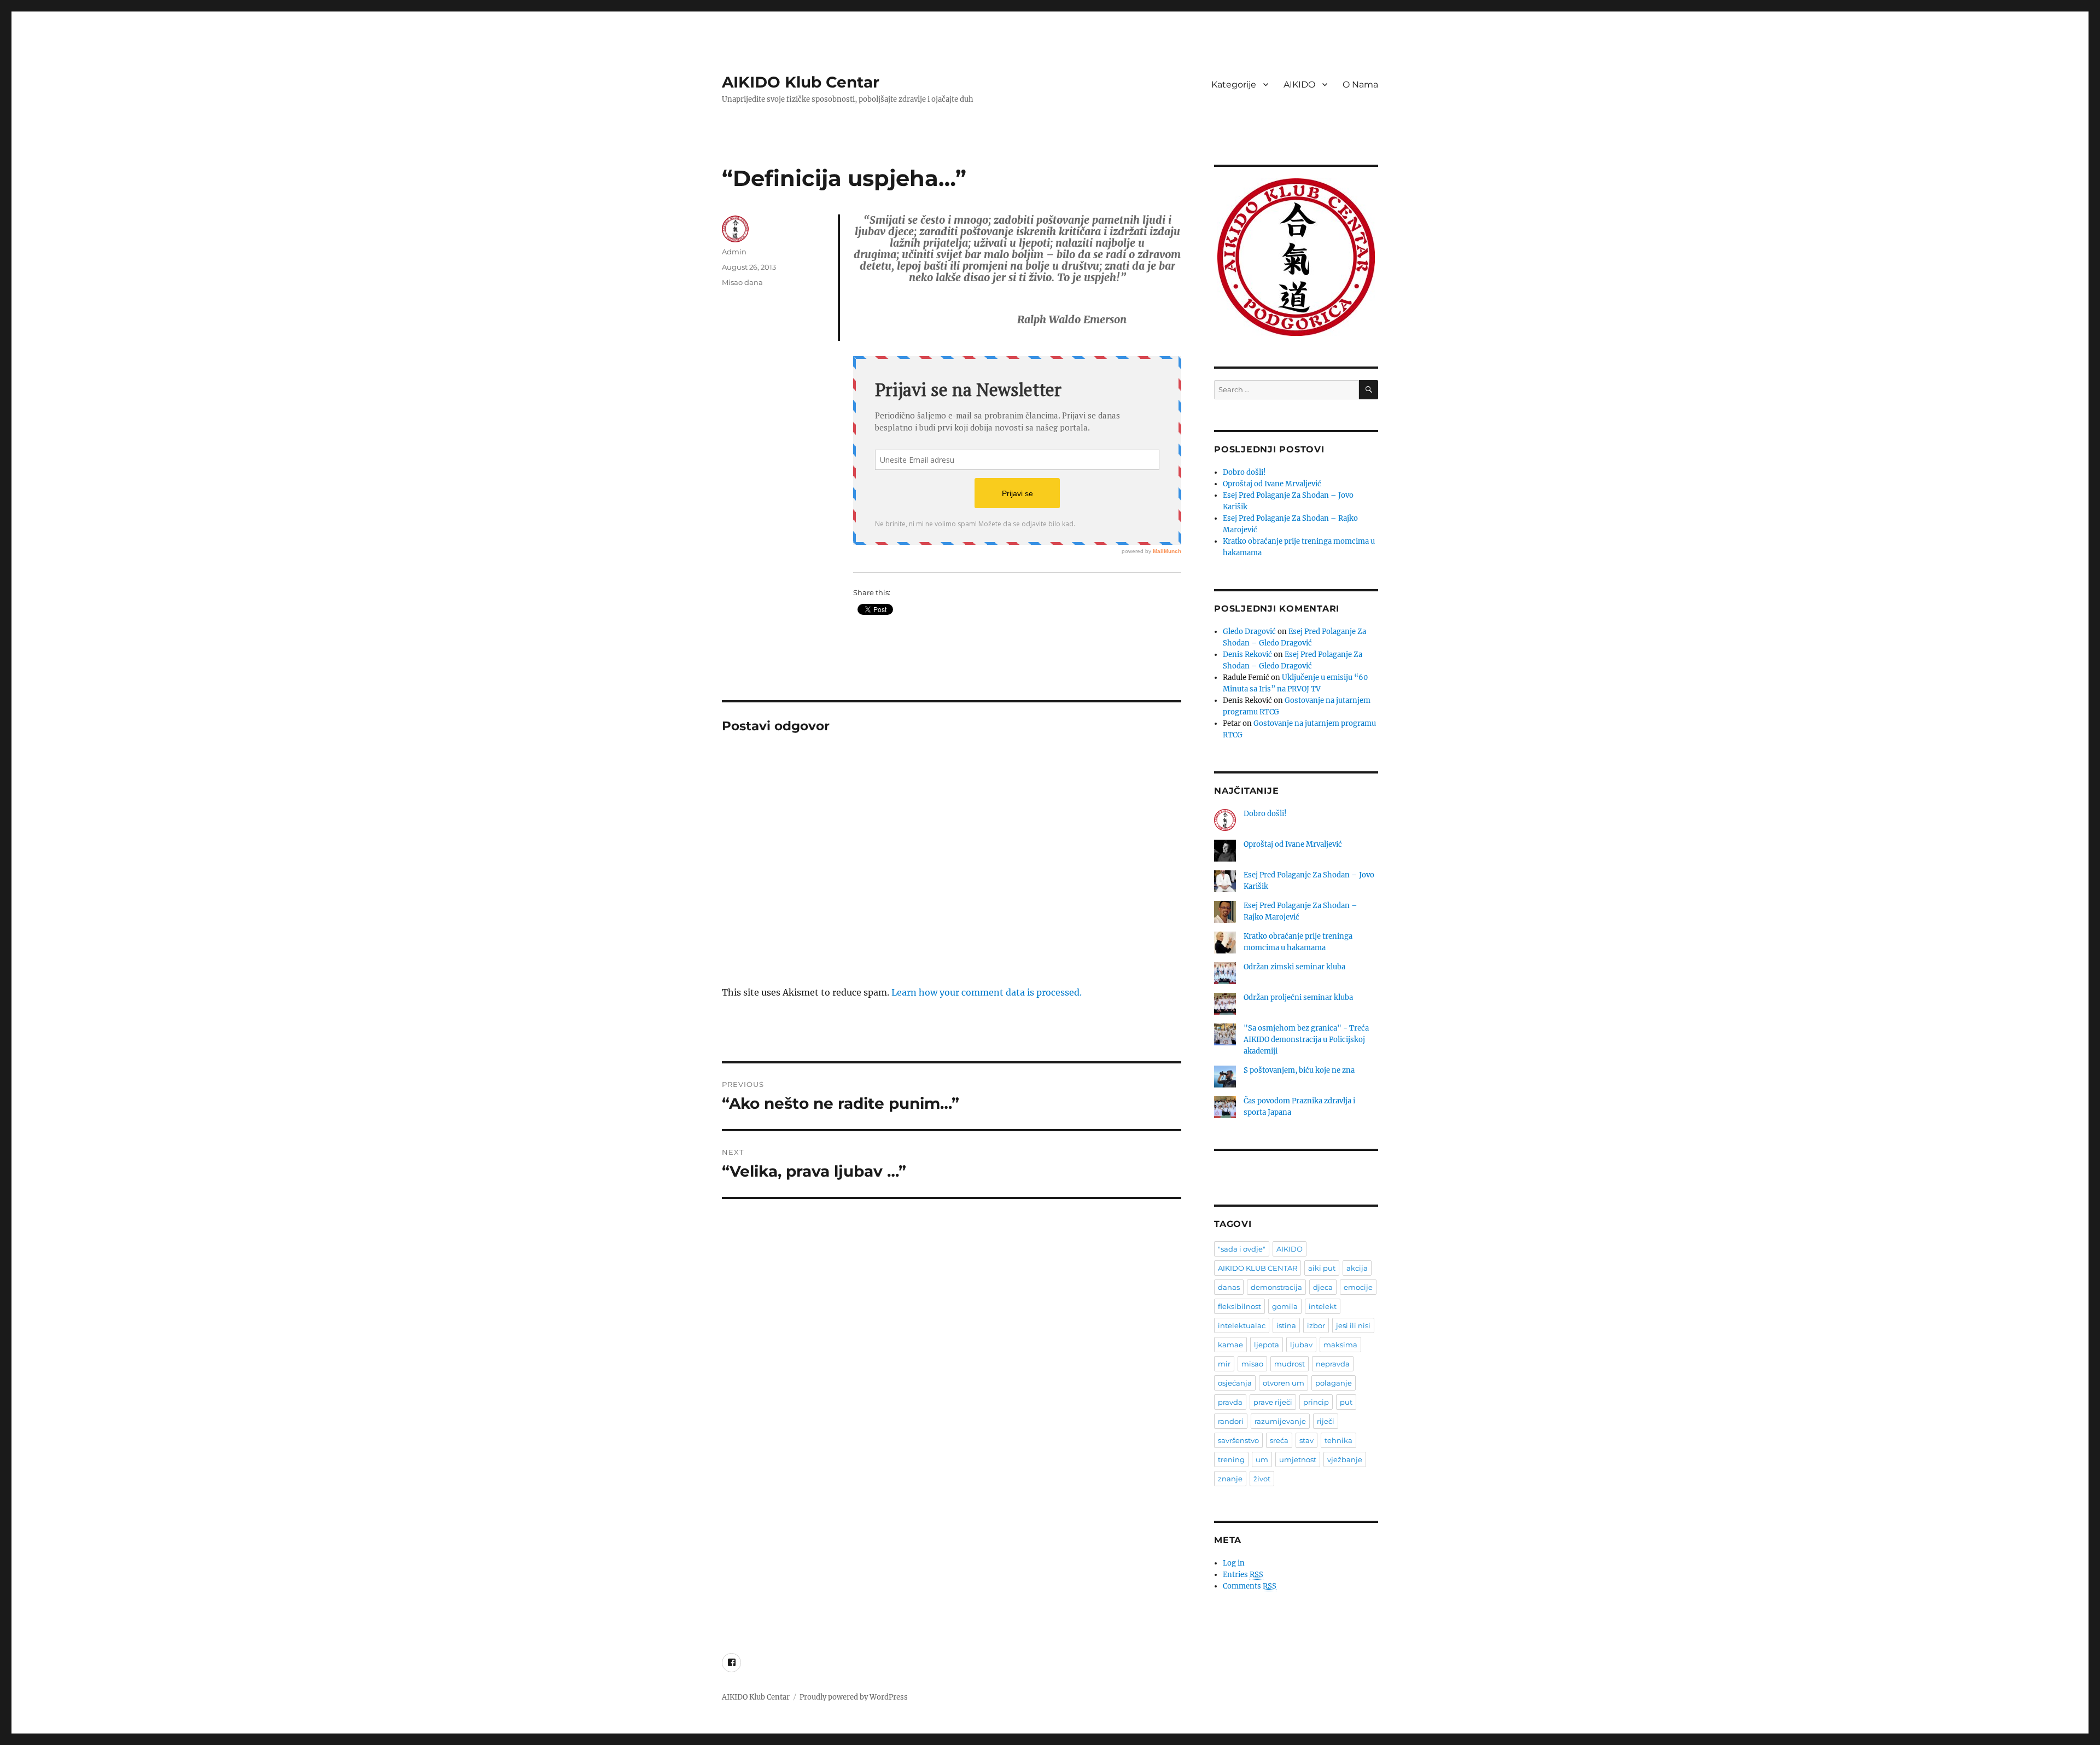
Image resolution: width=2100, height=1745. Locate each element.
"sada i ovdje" (1242, 1249)
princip (1316, 1402)
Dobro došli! (1244, 472)
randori (1231, 1421)
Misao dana (742, 282)
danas (1229, 1287)
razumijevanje (1280, 1421)
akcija (1357, 1268)
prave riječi (1273, 1402)
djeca (1323, 1287)
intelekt (1323, 1306)
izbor (1316, 1325)
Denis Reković (1247, 655)
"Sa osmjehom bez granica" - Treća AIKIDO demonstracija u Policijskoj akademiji (1306, 1040)
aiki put (1322, 1268)
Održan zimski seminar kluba (1294, 967)
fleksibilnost (1239, 1306)
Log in (1234, 1563)
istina (1286, 1325)
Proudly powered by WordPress (854, 1697)
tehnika (1338, 1440)
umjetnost (1298, 1459)
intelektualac (1242, 1325)
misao (1252, 1364)
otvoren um (1284, 1383)
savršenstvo (1238, 1440)
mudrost (1290, 1364)
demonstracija (1276, 1287)
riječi (1326, 1421)
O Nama (1360, 85)
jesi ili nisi (1353, 1325)
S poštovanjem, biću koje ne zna (1299, 1070)
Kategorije (1234, 85)
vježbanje (1345, 1459)
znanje (1230, 1479)
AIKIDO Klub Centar (801, 82)
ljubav (1301, 1345)
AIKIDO (1299, 85)
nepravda (1333, 1364)
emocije (1358, 1287)
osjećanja (1235, 1383)
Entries (1243, 1575)
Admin (734, 252)
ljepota (1267, 1345)
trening (1231, 1459)
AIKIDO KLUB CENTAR (1258, 1268)
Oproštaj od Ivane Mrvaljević (1272, 484)
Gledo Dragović (1249, 632)
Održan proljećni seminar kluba (1298, 997)
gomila (1285, 1306)
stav (1306, 1440)
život (1262, 1479)
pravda (1230, 1402)
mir (1224, 1364)
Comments (1250, 1586)
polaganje (1334, 1383)
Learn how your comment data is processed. (987, 992)
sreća (1279, 1440)
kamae (1230, 1345)
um (1262, 1459)
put (1346, 1402)
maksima (1340, 1345)
